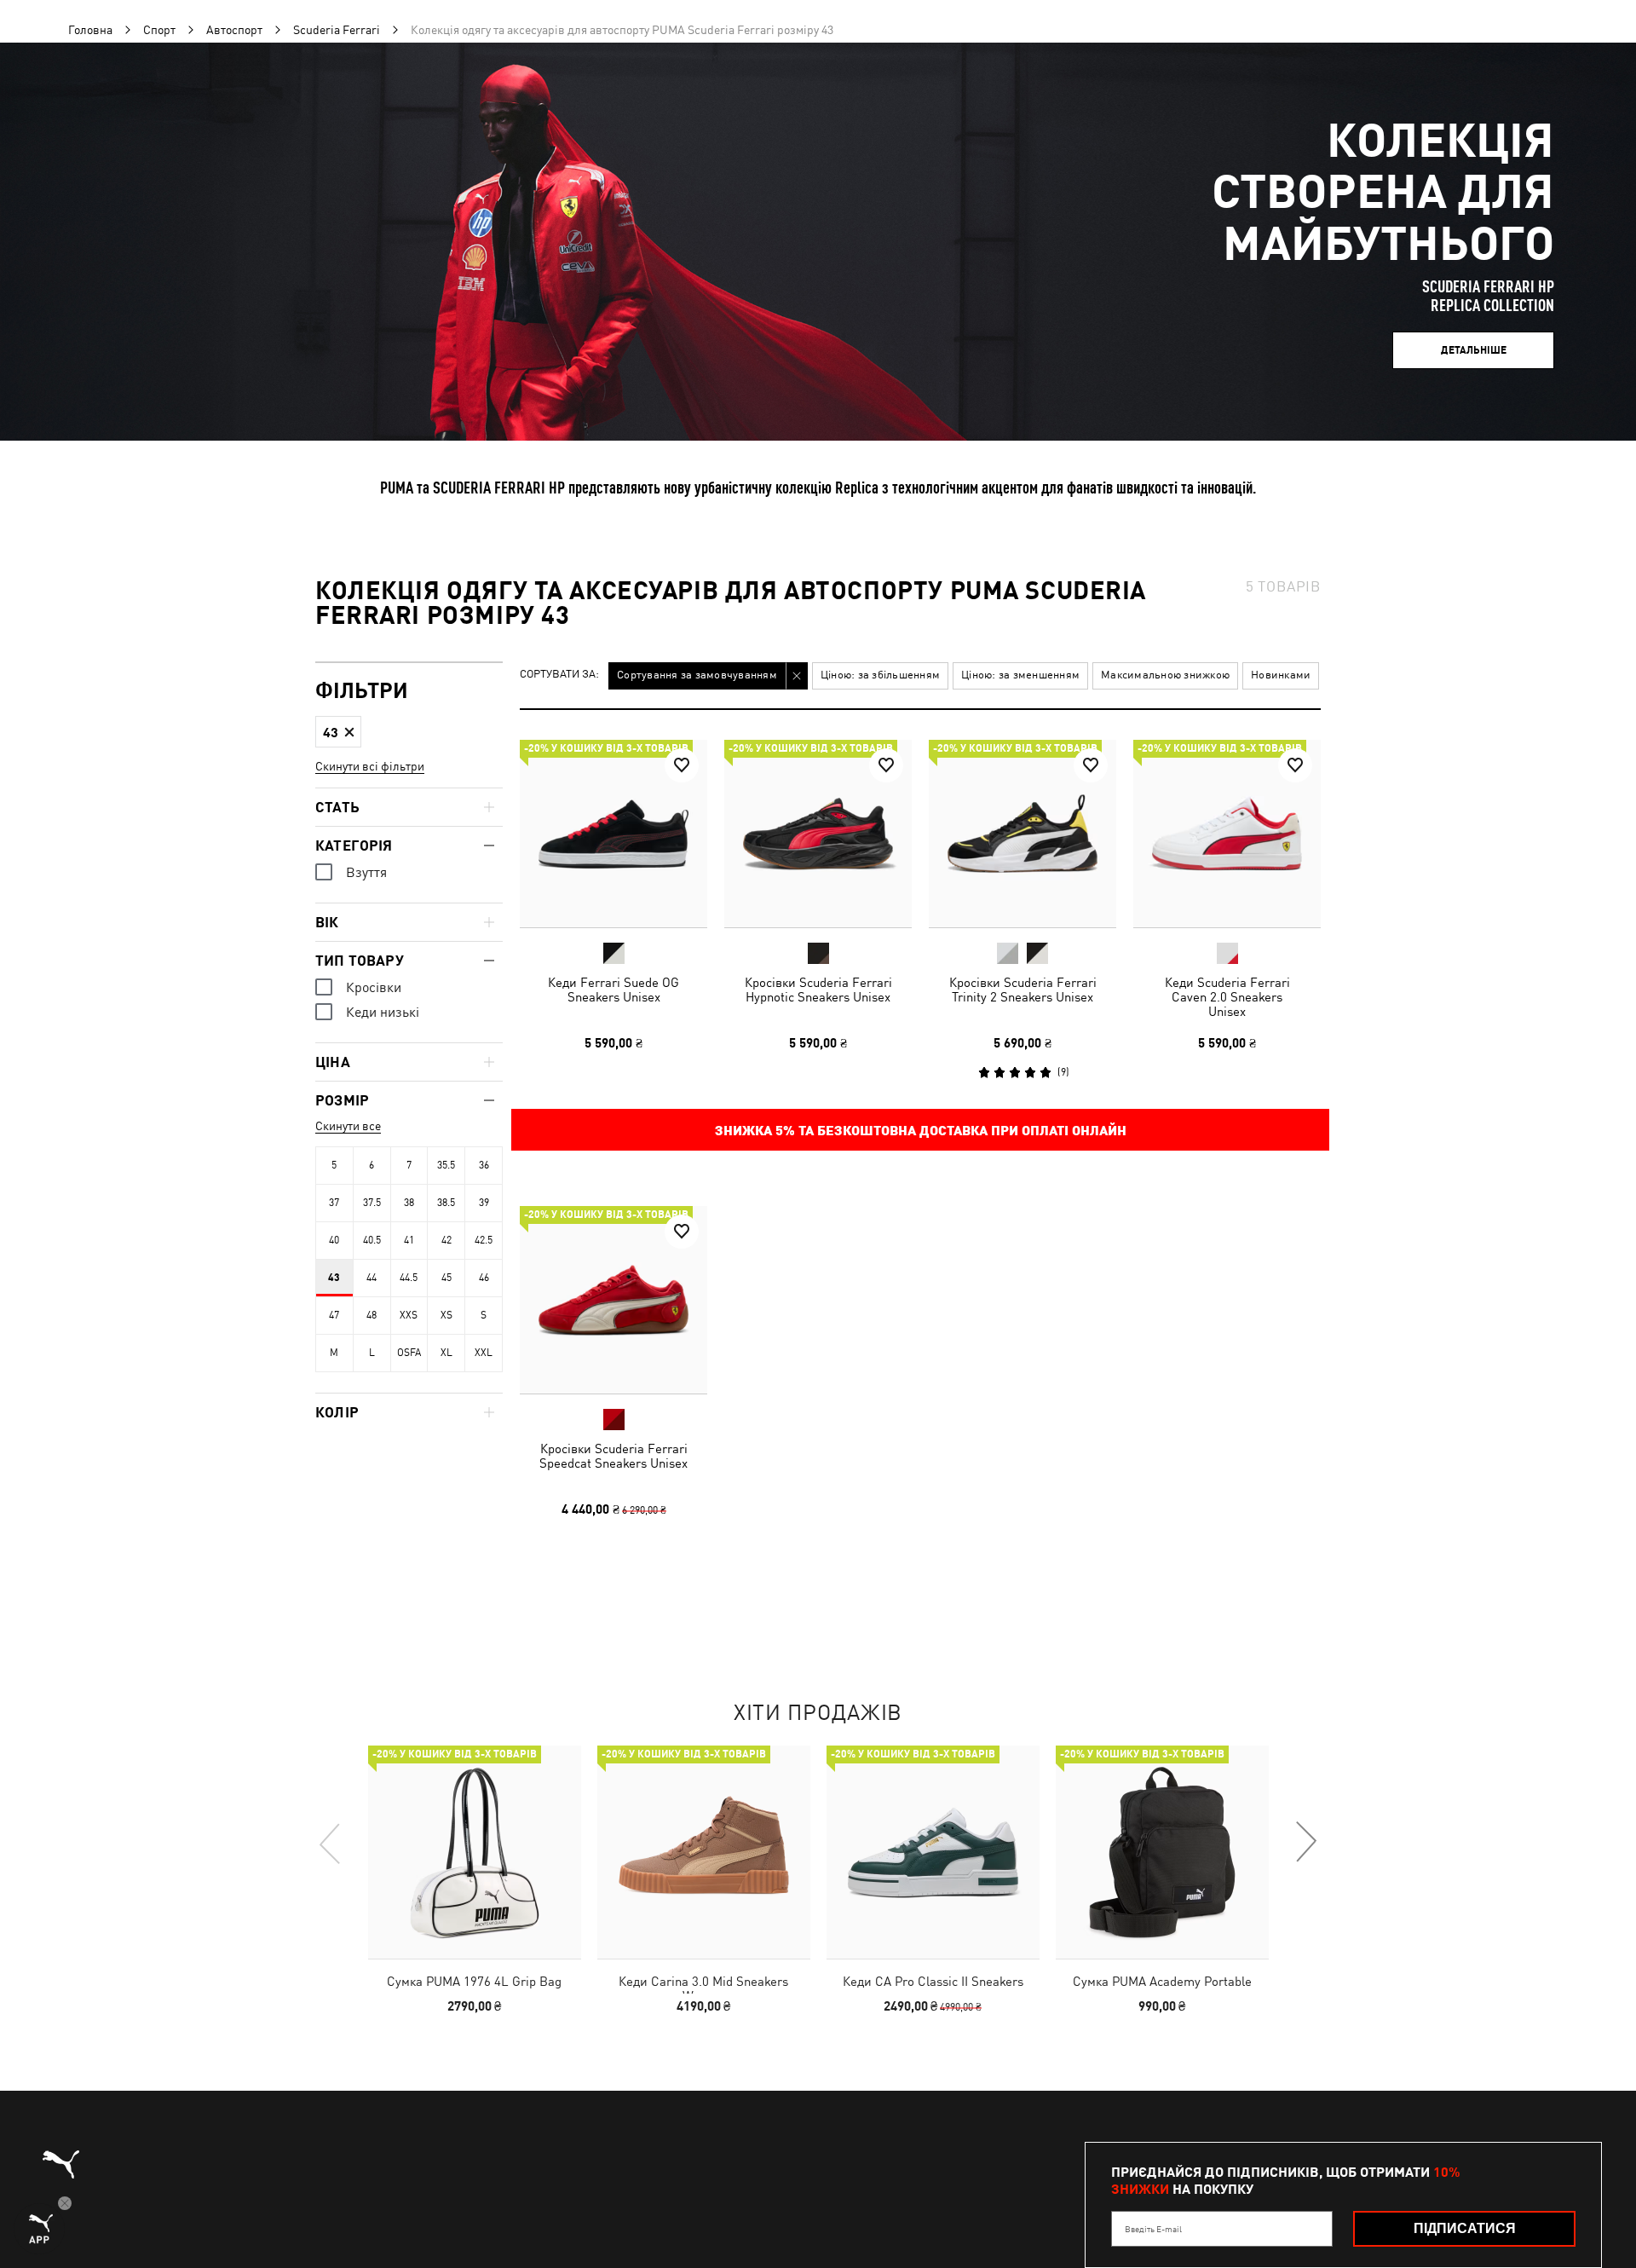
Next (1305, 1843)
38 (409, 1203)
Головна (90, 30)
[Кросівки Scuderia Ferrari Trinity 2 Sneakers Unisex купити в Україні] (1022, 834)
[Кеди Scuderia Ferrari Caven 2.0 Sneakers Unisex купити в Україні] (1227, 834)
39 (484, 1203)
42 (446, 1240)
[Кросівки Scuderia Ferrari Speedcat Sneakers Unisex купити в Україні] (613, 1300)
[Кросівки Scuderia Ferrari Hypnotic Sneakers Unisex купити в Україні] (818, 834)
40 (334, 1240)
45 (446, 1278)
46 (484, 1278)
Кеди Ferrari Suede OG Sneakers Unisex (613, 990)
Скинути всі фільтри (370, 766)
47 (334, 1315)
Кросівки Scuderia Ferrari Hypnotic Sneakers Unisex (818, 990)
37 (334, 1203)
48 (372, 1315)
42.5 (484, 1240)
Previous (331, 1843)
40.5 (372, 1240)
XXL (484, 1353)
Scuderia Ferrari (337, 30)
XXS (409, 1315)
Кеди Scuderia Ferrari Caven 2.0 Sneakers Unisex (1227, 997)
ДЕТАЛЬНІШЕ (1474, 350)
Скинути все (348, 1126)
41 (409, 1240)
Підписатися (1465, 2228)
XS (446, 1315)
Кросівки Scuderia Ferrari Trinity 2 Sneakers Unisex (1023, 990)
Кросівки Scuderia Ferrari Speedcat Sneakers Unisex (613, 1456)
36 (484, 1165)
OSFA (409, 1353)
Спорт (159, 30)
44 (372, 1278)
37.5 (372, 1203)
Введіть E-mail (1153, 2229)
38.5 (446, 1203)
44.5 (409, 1278)
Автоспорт (234, 30)
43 (334, 1278)
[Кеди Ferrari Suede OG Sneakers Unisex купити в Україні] (613, 834)
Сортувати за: (559, 675)
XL (446, 1353)
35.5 (446, 1165)
